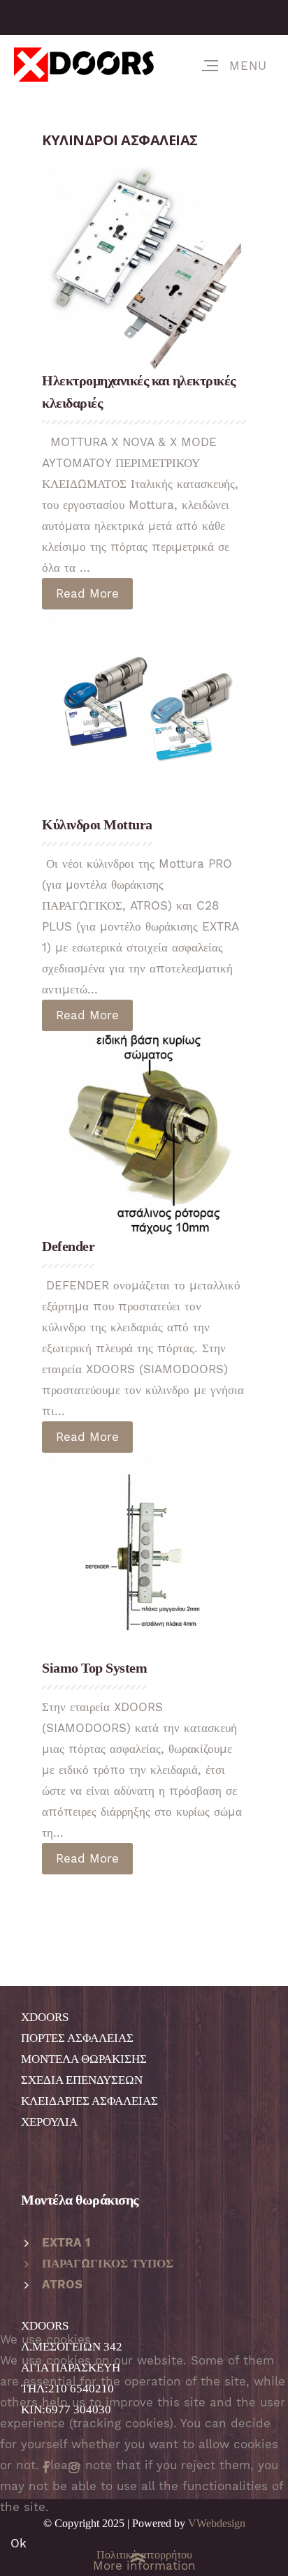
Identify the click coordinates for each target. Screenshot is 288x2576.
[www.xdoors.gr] (84, 65)
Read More (87, 593)
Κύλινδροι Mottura (97, 824)
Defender (68, 1246)
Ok (19, 2543)
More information (144, 2566)
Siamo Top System (94, 1668)
